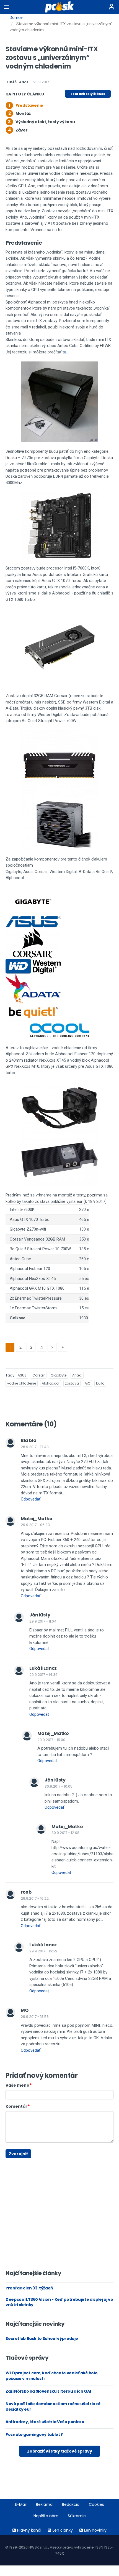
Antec (77, 1375)
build (100, 1383)
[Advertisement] (10, 2161)
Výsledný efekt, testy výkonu (45, 122)
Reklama (44, 2504)
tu (64, 352)
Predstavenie (29, 105)
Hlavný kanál (29, 2530)
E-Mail (21, 2504)
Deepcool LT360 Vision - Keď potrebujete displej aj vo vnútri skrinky (59, 2302)
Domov (16, 17)
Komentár (16, 2106)
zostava (72, 1383)
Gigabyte (59, 1375)
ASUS (22, 1375)
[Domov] (60, 7)
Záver (21, 130)
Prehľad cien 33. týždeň (29, 2288)
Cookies (96, 2504)
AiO (87, 1383)
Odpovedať (31, 1499)
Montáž (23, 113)
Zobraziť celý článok (88, 94)
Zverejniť (18, 2154)
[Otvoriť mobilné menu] (7, 7)
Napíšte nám (46, 2516)
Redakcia (71, 2504)
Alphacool (51, 1383)
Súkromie (77, 2516)
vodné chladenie (22, 1383)
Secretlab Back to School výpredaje (42, 2339)
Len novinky (95, 2530)
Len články (63, 2530)
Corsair (39, 1375)
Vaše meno (17, 2085)
